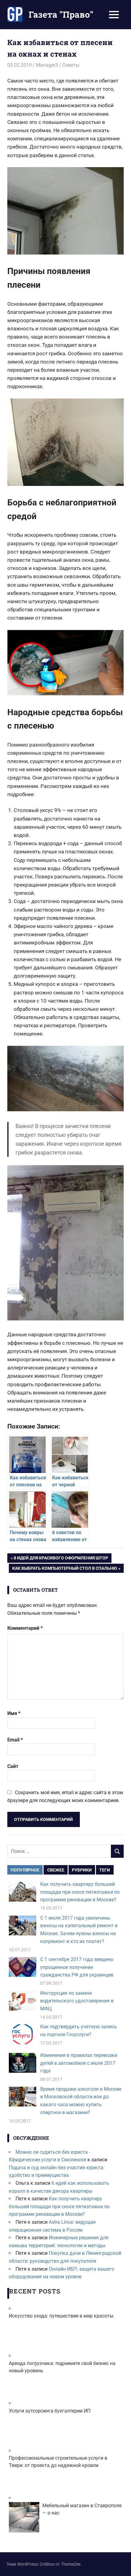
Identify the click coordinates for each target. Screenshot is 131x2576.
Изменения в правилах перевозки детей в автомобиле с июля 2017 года (79, 2063)
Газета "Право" (61, 14)
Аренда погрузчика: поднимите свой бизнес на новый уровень (62, 2367)
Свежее (56, 1870)
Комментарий (25, 1628)
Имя (14, 1713)
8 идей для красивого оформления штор (61, 1559)
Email (15, 1740)
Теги (105, 1870)
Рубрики (82, 1870)
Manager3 (47, 65)
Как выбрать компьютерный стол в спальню (64, 1569)
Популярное (25, 1870)
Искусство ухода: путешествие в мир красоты (61, 2316)
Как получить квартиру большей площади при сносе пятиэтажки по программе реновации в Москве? (80, 1892)
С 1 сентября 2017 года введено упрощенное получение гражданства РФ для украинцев (77, 1967)
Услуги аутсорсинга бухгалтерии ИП (50, 2411)
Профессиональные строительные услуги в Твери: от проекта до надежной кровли (58, 2462)
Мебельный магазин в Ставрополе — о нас (82, 2509)
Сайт (13, 1766)
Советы (71, 65)
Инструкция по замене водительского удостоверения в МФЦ (77, 2001)
